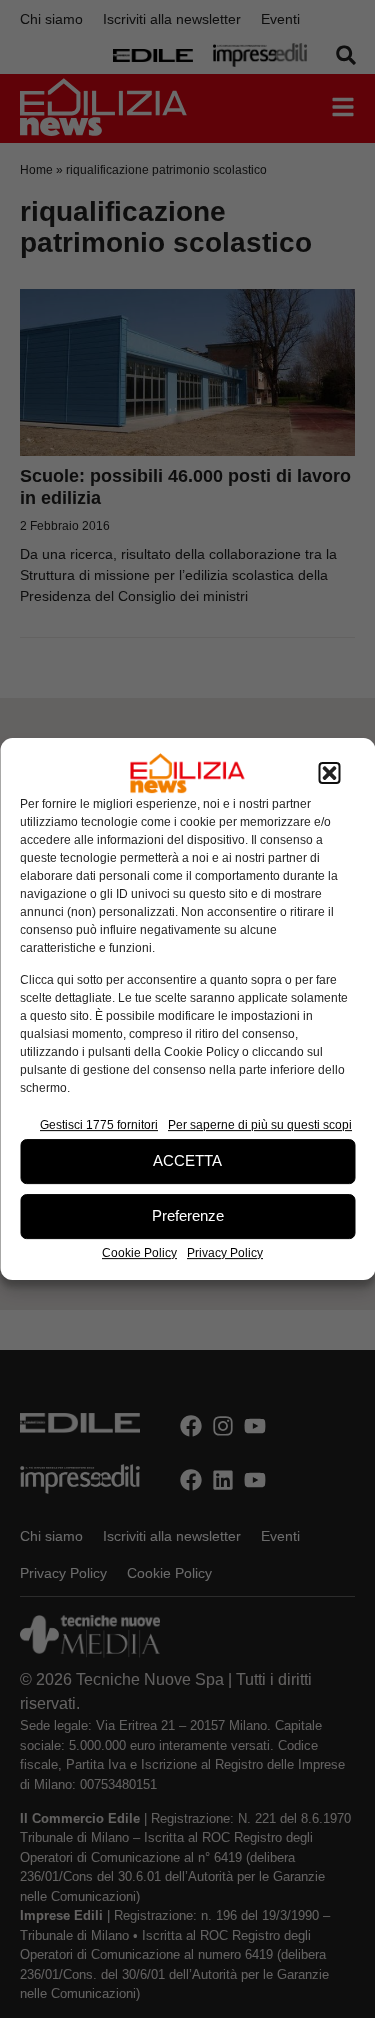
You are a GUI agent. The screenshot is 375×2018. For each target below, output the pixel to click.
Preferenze (188, 1215)
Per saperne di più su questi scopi (260, 1125)
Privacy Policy (225, 1253)
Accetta (187, 1160)
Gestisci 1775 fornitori (99, 1125)
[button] (329, 773)
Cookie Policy (139, 1253)
